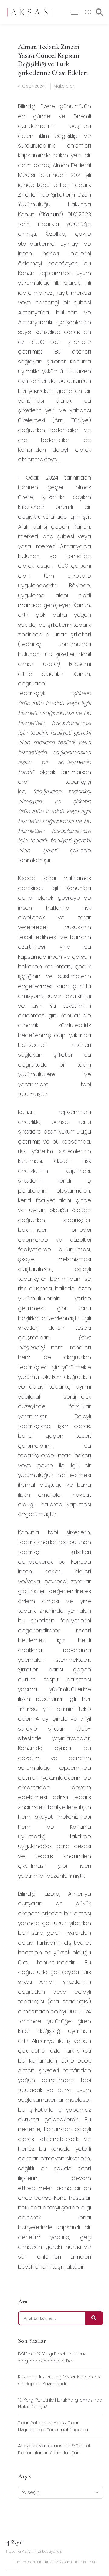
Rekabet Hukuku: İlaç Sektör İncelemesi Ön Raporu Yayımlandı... (60, 2380)
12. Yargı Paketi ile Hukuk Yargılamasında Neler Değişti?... (60, 2403)
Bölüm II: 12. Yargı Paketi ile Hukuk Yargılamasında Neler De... (52, 2357)
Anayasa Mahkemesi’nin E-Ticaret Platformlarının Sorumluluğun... (54, 2449)
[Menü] (74, 12)
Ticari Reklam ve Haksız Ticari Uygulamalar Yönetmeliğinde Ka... (54, 2426)
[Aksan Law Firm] (30, 12)
